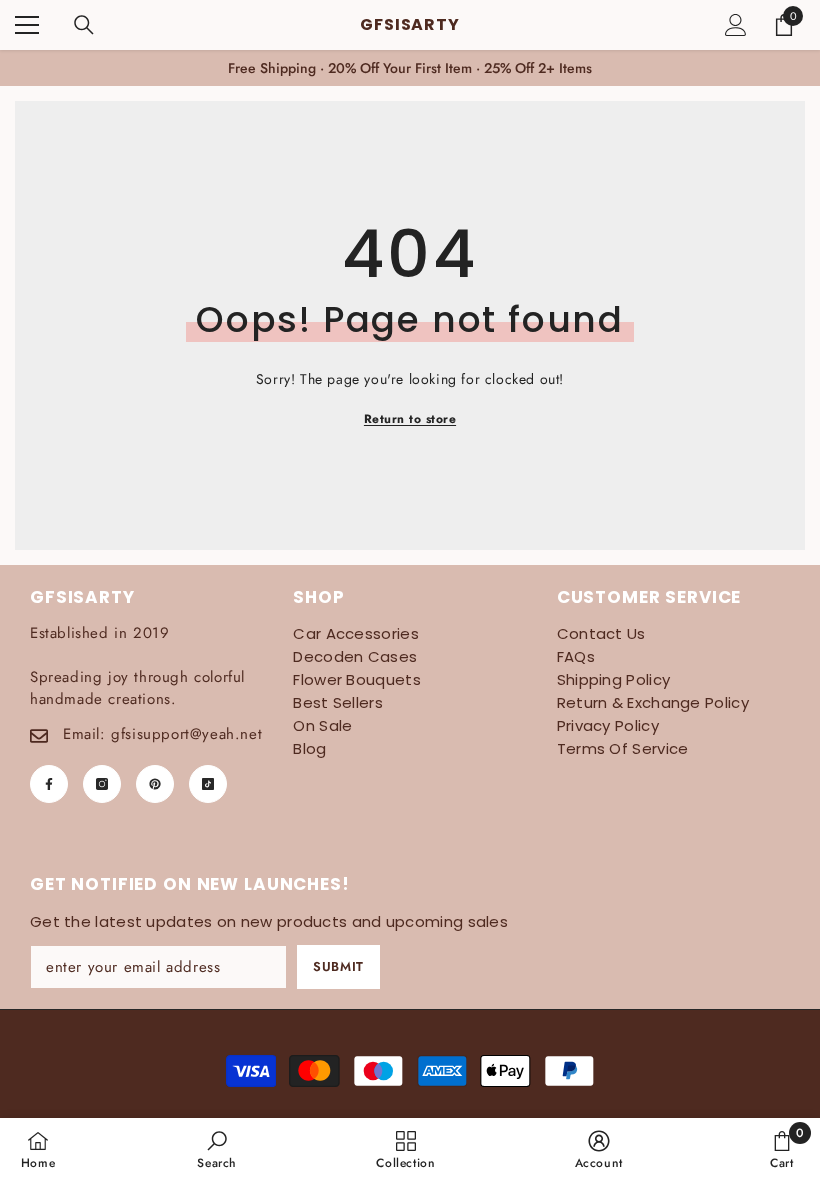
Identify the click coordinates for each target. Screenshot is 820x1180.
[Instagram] (102, 784)
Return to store (410, 419)
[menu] (27, 25)
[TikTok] (208, 784)
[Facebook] (49, 784)
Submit (338, 966)
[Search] (84, 25)
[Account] (736, 25)
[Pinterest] (155, 784)
